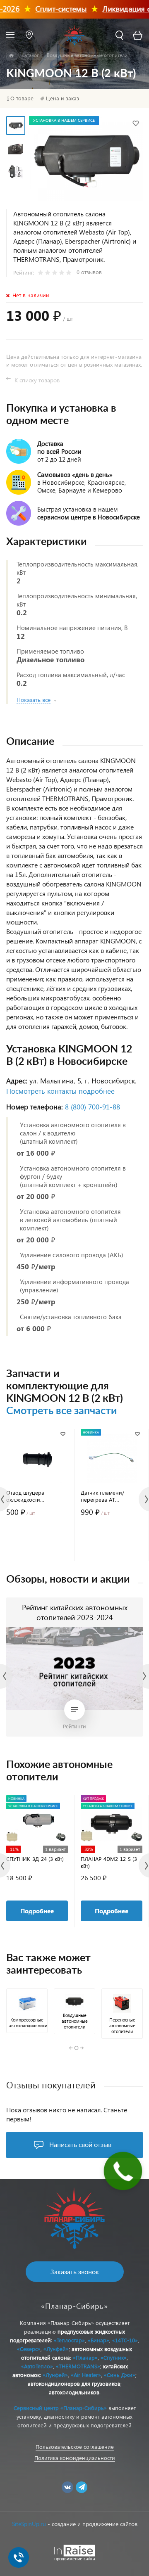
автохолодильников (74, 2392)
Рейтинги (74, 1726)
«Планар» (85, 2357)
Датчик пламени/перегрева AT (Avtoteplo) (102, 1496)
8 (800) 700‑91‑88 (93, 1107)
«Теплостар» (69, 2340)
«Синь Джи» (120, 2375)
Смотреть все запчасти (62, 1411)
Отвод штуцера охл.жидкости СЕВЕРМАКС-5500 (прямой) (28, 1496)
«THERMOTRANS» (78, 2366)
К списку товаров (37, 380)
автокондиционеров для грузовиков (74, 2383)
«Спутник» (114, 2357)
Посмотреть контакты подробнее (60, 1091)
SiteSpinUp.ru (29, 2524)
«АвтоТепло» (37, 2366)
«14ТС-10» (125, 2340)
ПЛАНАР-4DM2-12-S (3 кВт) (109, 1862)
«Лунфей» (56, 2349)
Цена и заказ (62, 98)
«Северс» (29, 2349)
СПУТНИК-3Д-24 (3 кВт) (35, 1859)
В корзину (37, 1545)
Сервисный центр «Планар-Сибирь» (60, 2408)
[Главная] (11, 56)
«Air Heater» (86, 2375)
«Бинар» (99, 2340)
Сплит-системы (48, 8)
